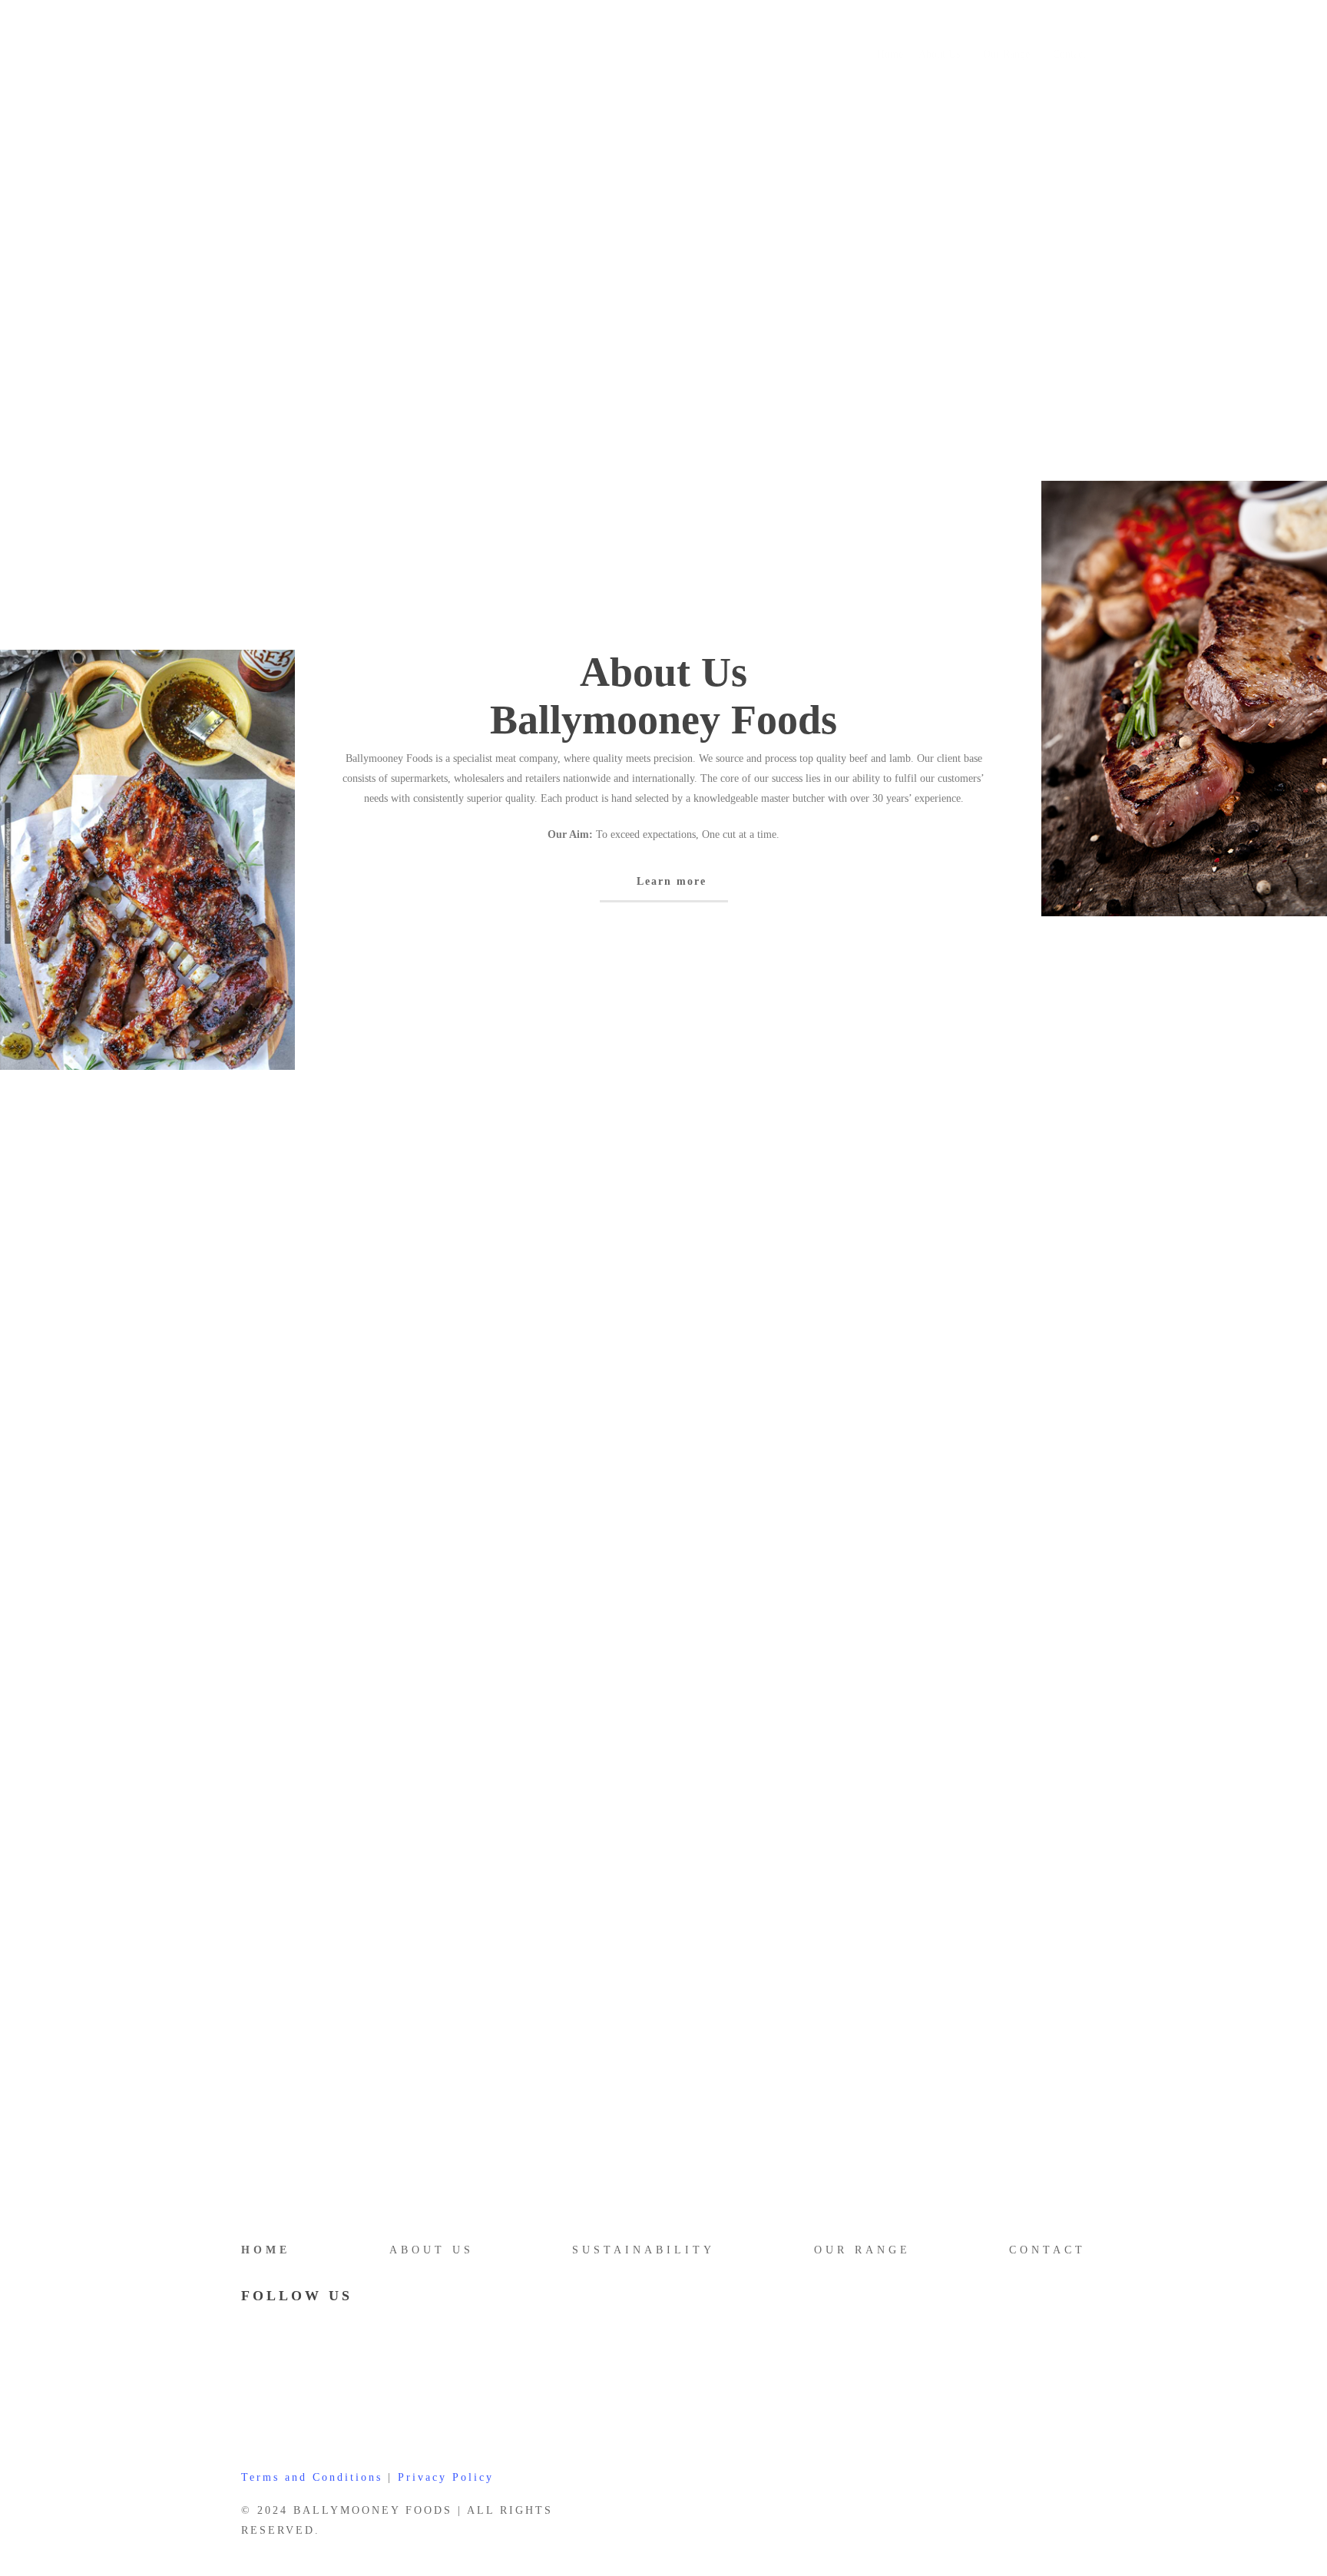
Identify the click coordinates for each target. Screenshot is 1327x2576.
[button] (664, 882)
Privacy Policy (446, 2477)
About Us (432, 2250)
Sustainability (644, 2250)
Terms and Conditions (312, 2477)
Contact (1047, 2250)
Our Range (862, 2250)
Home (266, 2250)
